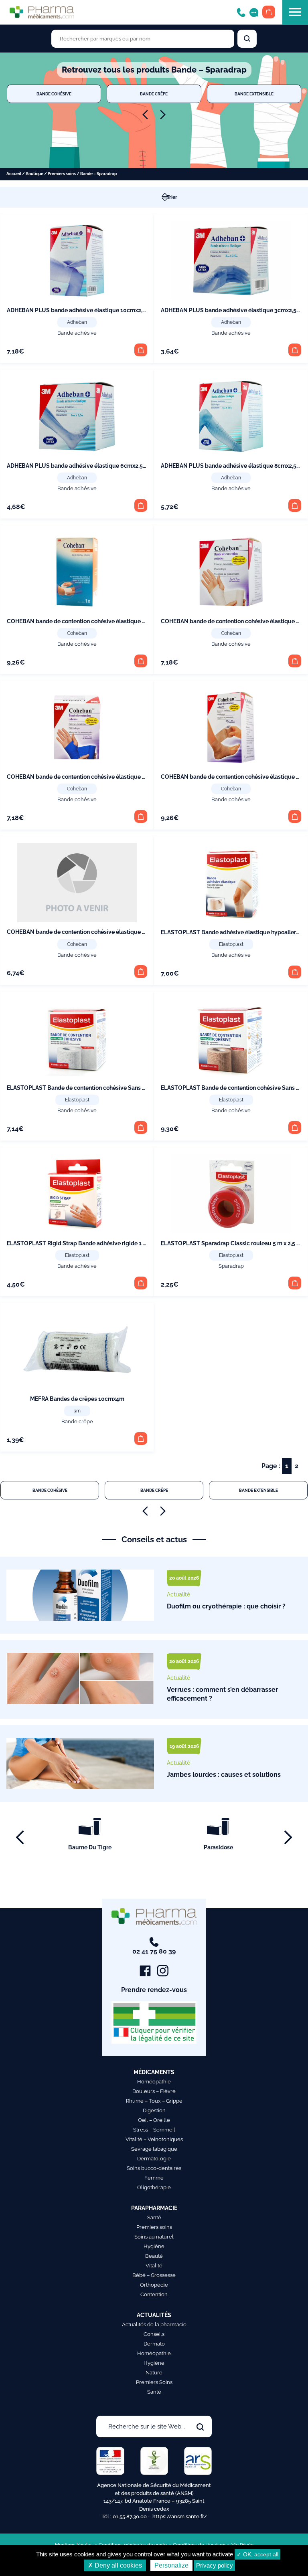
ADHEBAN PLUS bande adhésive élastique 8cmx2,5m (231, 466)
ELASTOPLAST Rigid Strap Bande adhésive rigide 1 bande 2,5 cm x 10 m (101, 1243)
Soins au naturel (154, 2237)
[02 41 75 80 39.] (241, 12)
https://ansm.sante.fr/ (180, 2516)
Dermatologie (154, 2159)
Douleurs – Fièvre (154, 2091)
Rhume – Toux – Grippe (154, 2101)
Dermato (154, 2344)
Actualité (178, 1594)
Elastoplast (231, 944)
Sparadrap (231, 1266)
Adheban (77, 322)
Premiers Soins (154, 2382)
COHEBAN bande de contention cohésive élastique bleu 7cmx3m (92, 777)
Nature (154, 2373)
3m (77, 1411)
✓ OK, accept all (257, 2554)
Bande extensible (254, 94)
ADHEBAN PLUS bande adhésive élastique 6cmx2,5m (77, 466)
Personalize (171, 2565)
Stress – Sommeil (154, 2130)
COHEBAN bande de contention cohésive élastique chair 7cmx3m (93, 932)
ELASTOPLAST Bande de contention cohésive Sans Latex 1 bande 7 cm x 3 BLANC (114, 1088)
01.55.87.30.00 (130, 2516)
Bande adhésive (77, 333)
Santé (154, 2217)
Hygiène (154, 2246)
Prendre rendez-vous (154, 1990)
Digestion (154, 2110)
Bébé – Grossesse (154, 2275)
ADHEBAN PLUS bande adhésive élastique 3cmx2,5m (231, 310)
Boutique (34, 174)
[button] (141, 350)
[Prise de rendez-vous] (254, 12)
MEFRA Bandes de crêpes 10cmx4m (77, 1399)
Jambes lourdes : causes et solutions (224, 1775)
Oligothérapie (154, 2187)
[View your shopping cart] (269, 12)
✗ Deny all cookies (115, 2565)
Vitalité (154, 2266)
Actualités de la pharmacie (154, 2324)
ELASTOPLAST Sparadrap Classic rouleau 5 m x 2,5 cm (233, 1243)
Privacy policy (215, 2565)
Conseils (154, 2334)
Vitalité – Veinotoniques (154, 2139)
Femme (154, 2178)
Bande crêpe (154, 94)
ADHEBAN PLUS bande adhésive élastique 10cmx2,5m (79, 310)
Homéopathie (154, 2082)
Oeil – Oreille (154, 2120)
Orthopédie (154, 2285)
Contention (154, 2294)
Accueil (14, 174)
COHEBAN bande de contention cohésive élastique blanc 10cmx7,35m (99, 621)
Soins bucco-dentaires (154, 2168)
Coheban (77, 633)
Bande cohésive (54, 94)
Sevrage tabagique (154, 2149)
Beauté (154, 2256)
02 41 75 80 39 (154, 1951)
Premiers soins (62, 174)
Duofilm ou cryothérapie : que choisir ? (226, 1606)
